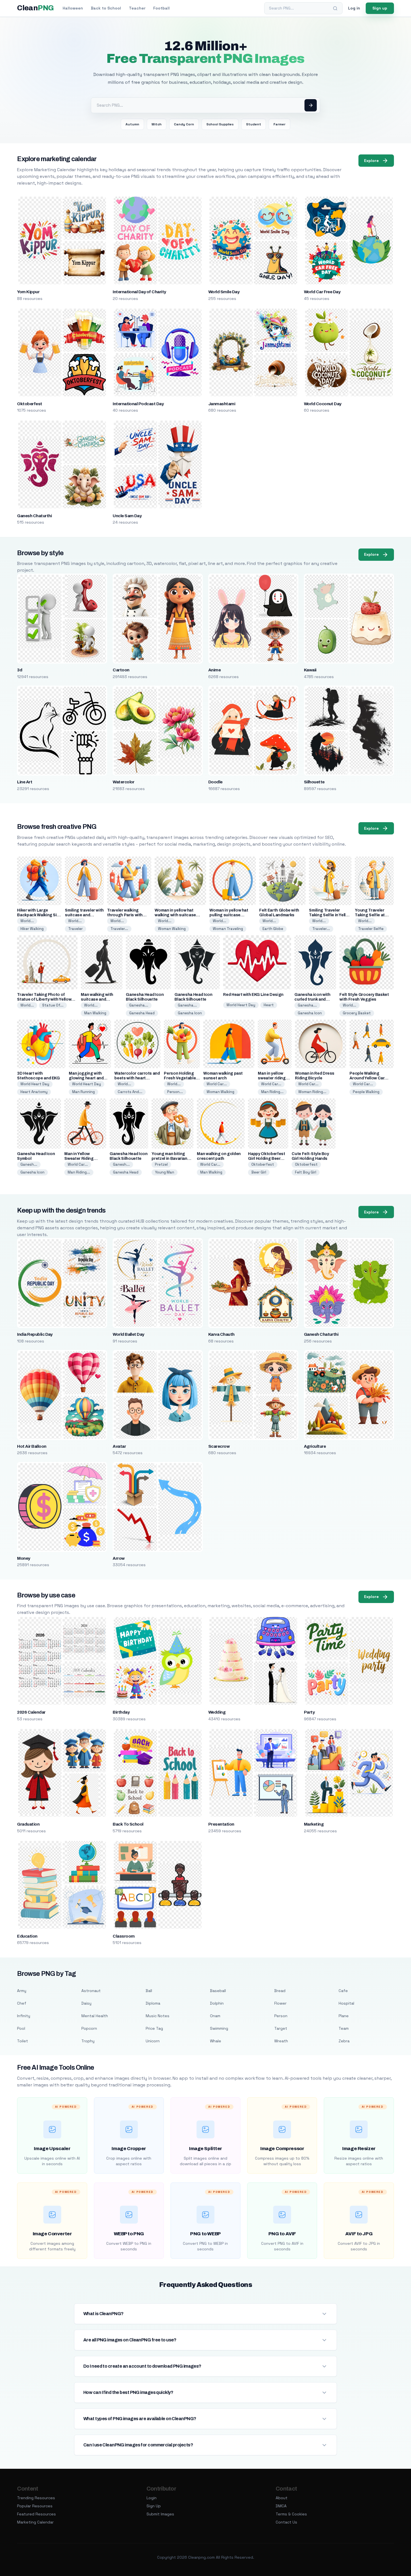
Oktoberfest (29, 404)
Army (22, 1991)
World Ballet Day (128, 1334)
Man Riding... (272, 1092)
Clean (35, 8)
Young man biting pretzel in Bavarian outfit (169, 1159)
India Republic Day (35, 1334)
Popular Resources (35, 2506)
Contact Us (286, 2522)
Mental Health (95, 2016)
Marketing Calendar (35, 2522)
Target (281, 2028)
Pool (21, 2028)
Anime (214, 670)
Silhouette (314, 782)
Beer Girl (259, 1172)
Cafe (343, 1991)
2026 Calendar (31, 1712)
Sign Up (154, 2506)
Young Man (165, 1172)
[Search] (335, 8)
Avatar (119, 1446)
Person (281, 2016)
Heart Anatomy (34, 1092)
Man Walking (95, 1013)
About (282, 2498)
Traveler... (119, 929)
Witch (157, 124)
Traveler (75, 929)
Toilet (23, 2041)
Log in (354, 8)
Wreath (281, 2041)
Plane (344, 2016)
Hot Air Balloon (32, 1446)
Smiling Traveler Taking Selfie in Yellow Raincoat (330, 915)
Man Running (83, 1092)
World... (27, 921)
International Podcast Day (138, 404)
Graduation (28, 1824)
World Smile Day (224, 292)
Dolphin (217, 2003)
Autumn (132, 124)
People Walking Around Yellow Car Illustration (367, 1078)
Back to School (106, 8)
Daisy (86, 2003)
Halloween (73, 8)
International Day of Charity (139, 292)
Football (161, 8)
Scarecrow (219, 1446)
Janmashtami (222, 404)
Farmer (279, 124)
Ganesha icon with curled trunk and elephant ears (312, 999)
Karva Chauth (221, 1334)
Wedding (217, 1712)
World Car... (217, 1084)
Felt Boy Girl (306, 1172)
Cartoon (121, 670)
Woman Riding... (312, 1092)
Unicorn (153, 2041)
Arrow (119, 1558)
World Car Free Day (322, 292)
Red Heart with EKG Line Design (253, 995)
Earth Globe (273, 929)
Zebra (344, 2041)
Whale (216, 2041)
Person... (175, 1092)
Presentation (221, 1824)
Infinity (24, 2016)
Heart (269, 1005)
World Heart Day (241, 1005)
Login (152, 2498)
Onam (215, 2016)
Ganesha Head (142, 1013)
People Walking (366, 1092)
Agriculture (315, 1446)
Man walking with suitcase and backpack (97, 999)
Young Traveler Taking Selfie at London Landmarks (373, 915)
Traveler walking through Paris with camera (125, 915)
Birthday (121, 1712)
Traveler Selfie (371, 929)
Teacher (137, 8)
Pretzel (161, 1164)
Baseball (218, 1991)
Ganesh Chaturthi (34, 516)
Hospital (346, 2003)
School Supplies (220, 124)
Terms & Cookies (291, 2514)
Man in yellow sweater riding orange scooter (273, 1078)
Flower (280, 2003)
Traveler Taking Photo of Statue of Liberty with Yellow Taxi (44, 999)
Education (27, 1936)
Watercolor (124, 782)
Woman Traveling (228, 929)
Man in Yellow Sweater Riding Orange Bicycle (79, 1159)
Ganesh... (29, 1164)
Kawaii (310, 670)
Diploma (153, 2003)
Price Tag (154, 2028)
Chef (22, 2003)
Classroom (124, 1936)
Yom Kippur (28, 292)
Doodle (215, 782)
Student (254, 124)
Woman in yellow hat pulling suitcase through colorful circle (231, 915)
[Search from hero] (311, 105)
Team (344, 2028)
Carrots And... (130, 1092)
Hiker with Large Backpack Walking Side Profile (39, 915)
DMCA (281, 2506)
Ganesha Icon (190, 1013)
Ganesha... (139, 1005)
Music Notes (158, 2016)
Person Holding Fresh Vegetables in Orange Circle (181, 1078)
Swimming (219, 2028)
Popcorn (89, 2028)
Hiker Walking (32, 929)
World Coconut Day (323, 404)
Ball (149, 1991)
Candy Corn (184, 124)
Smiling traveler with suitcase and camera (84, 915)
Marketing (314, 1824)
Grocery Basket (357, 1013)
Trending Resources (36, 2498)
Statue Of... (53, 1005)
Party (309, 1712)
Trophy (88, 2041)
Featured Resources (36, 2514)
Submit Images (160, 2514)
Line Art (25, 782)
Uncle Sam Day (127, 516)
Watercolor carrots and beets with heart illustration (137, 1078)
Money (23, 1558)
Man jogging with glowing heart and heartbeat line (86, 1078)
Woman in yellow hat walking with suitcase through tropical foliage (178, 915)
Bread (280, 1991)
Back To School (128, 1824)
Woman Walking (172, 929)
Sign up (380, 8)
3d (20, 670)
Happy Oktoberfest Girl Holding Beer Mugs (266, 1159)
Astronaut (91, 1991)
